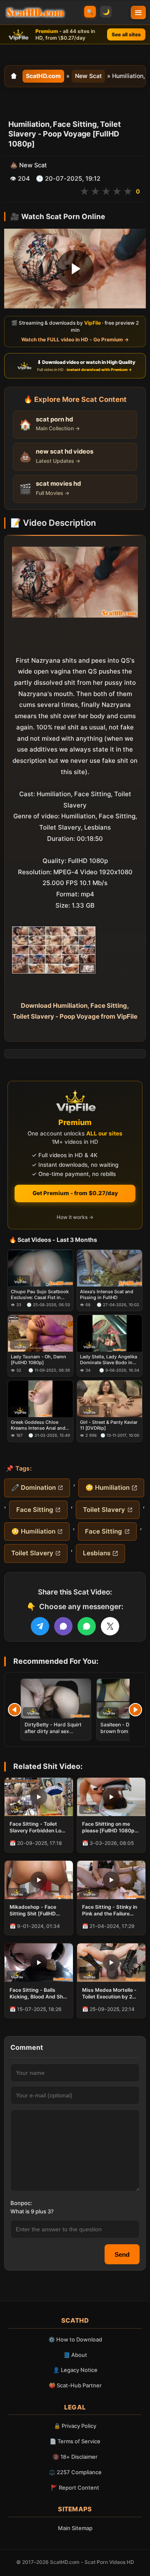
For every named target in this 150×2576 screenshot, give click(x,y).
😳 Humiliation (107, 1487)
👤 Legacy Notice (75, 2370)
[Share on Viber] (63, 1626)
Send (122, 2254)
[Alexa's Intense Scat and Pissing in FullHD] (110, 1268)
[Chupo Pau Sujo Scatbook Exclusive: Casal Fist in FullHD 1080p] (40, 1268)
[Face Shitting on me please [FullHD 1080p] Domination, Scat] (111, 1797)
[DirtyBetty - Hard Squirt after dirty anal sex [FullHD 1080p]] (56, 1699)
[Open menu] (138, 13)
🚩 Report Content (75, 2488)
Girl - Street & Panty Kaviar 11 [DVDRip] (109, 1425)
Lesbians (97, 1553)
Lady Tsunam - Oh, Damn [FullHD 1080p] (39, 1360)
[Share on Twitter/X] (110, 1626)
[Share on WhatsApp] (87, 1626)
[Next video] (135, 1710)
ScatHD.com (43, 76)
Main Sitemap (75, 2528)
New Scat (88, 76)
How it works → (75, 1217)
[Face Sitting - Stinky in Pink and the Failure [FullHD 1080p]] (111, 1880)
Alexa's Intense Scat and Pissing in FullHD (107, 1294)
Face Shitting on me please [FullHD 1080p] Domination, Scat (109, 1827)
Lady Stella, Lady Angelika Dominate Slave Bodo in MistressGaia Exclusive (109, 1360)
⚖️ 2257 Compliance (75, 2472)
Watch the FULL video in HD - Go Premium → (75, 339)
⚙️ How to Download (75, 2339)
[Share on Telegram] (40, 1626)
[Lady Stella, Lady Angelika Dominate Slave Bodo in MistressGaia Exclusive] (110, 1333)
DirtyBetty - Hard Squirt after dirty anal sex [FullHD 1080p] (53, 1731)
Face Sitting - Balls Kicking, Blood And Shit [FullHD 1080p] (38, 1993)
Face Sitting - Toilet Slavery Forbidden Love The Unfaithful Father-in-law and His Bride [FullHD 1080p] (38, 1827)
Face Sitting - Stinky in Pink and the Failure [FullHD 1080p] (110, 1910)
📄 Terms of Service (75, 2441)
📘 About (75, 2355)
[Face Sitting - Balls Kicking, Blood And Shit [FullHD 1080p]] (39, 1963)
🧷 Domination (34, 1487)
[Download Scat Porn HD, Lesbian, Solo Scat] (35, 13)
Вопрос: (21, 2203)
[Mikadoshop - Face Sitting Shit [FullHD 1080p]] (39, 1880)
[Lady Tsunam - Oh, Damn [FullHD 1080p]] (40, 1333)
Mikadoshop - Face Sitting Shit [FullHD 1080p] (33, 1910)
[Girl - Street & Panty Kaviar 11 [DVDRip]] (110, 1399)
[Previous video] (15, 1710)
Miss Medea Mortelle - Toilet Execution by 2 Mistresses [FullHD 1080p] (109, 1993)
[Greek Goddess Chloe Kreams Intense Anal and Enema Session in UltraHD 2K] (40, 1399)
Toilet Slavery (104, 1510)
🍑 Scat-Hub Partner (75, 2385)
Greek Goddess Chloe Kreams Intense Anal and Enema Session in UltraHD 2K (40, 1425)
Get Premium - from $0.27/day (75, 1193)
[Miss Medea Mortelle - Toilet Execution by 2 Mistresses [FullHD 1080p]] (111, 1963)
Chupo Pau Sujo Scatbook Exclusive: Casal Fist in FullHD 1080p (40, 1295)
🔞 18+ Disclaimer (75, 2457)
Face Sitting (35, 1510)
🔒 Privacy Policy (75, 2426)
